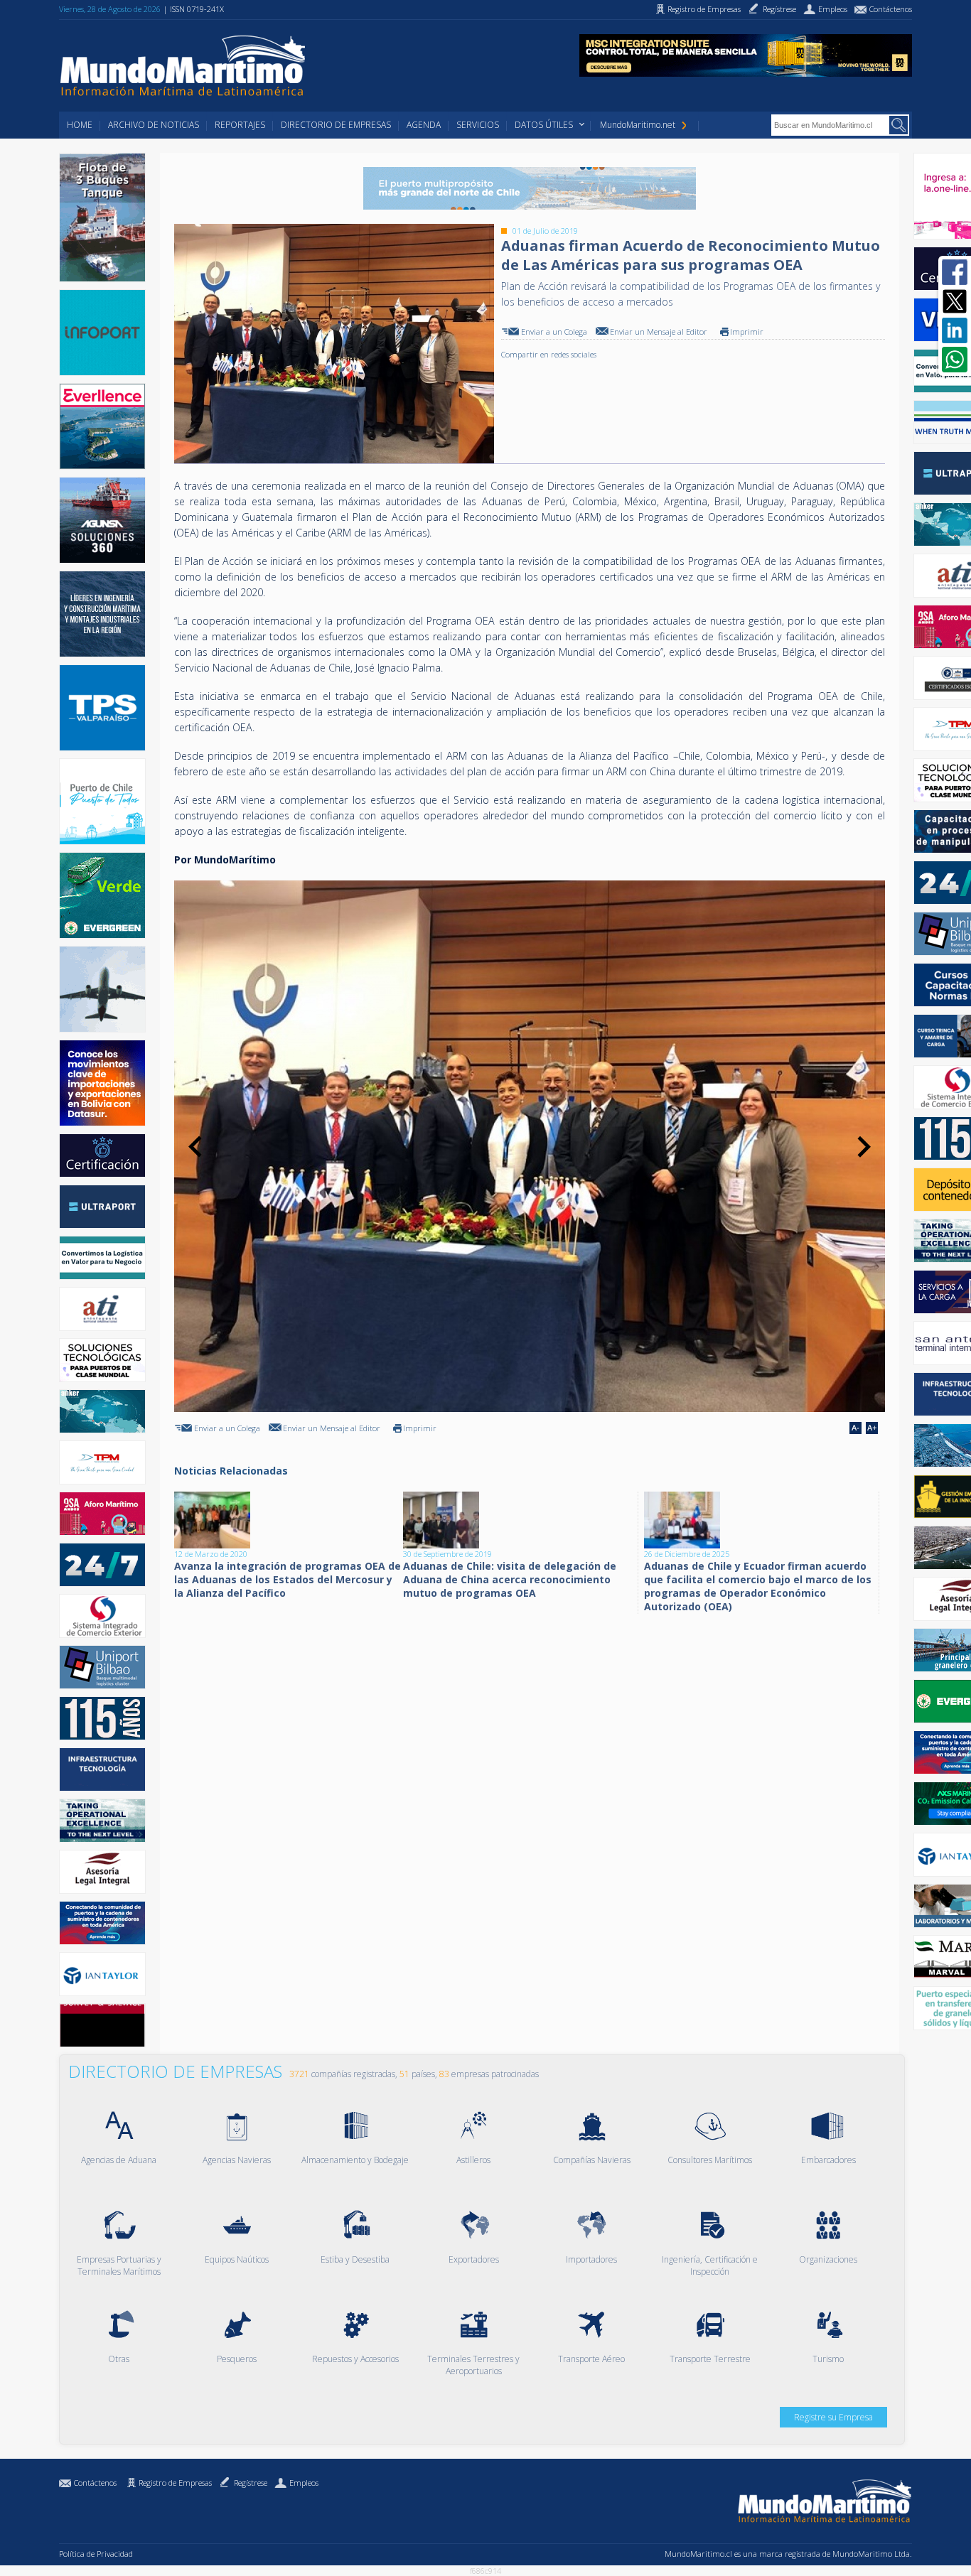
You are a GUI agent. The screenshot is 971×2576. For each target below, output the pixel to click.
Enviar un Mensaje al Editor (659, 332)
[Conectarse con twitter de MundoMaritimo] (955, 301)
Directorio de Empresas (336, 125)
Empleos (304, 2483)
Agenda (424, 125)
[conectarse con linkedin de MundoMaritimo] (955, 330)
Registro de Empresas (175, 2483)
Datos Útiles (544, 125)
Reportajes (240, 125)
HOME (80, 125)
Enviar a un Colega (554, 332)
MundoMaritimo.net (638, 125)
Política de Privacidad (96, 2554)
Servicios (478, 125)
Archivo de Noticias (154, 125)
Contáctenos (95, 2483)
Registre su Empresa (833, 2417)
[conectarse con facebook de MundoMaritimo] (955, 272)
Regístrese (251, 2483)
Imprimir (747, 332)
